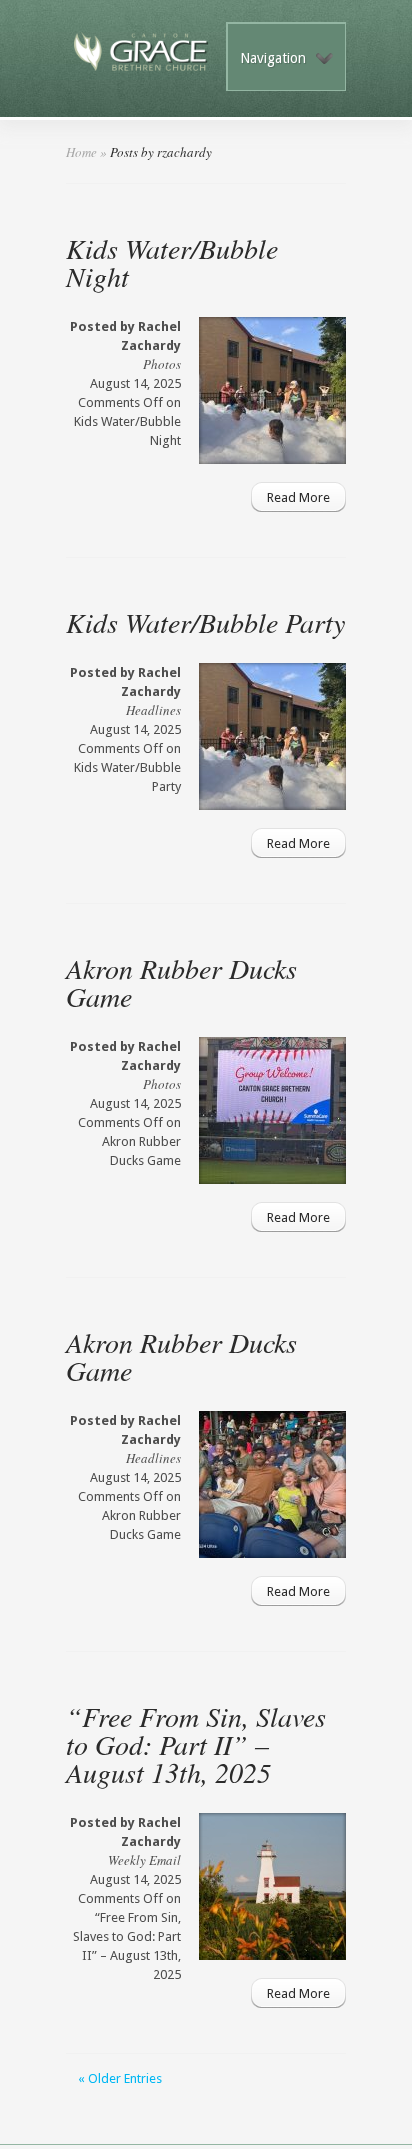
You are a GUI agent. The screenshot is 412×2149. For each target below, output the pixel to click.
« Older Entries (120, 2078)
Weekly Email (144, 1860)
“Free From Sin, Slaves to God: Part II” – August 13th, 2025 (196, 1744)
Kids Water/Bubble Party (205, 622)
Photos (162, 364)
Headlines (153, 710)
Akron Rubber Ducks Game (181, 982)
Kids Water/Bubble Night (172, 262)
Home (81, 152)
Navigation (273, 58)
